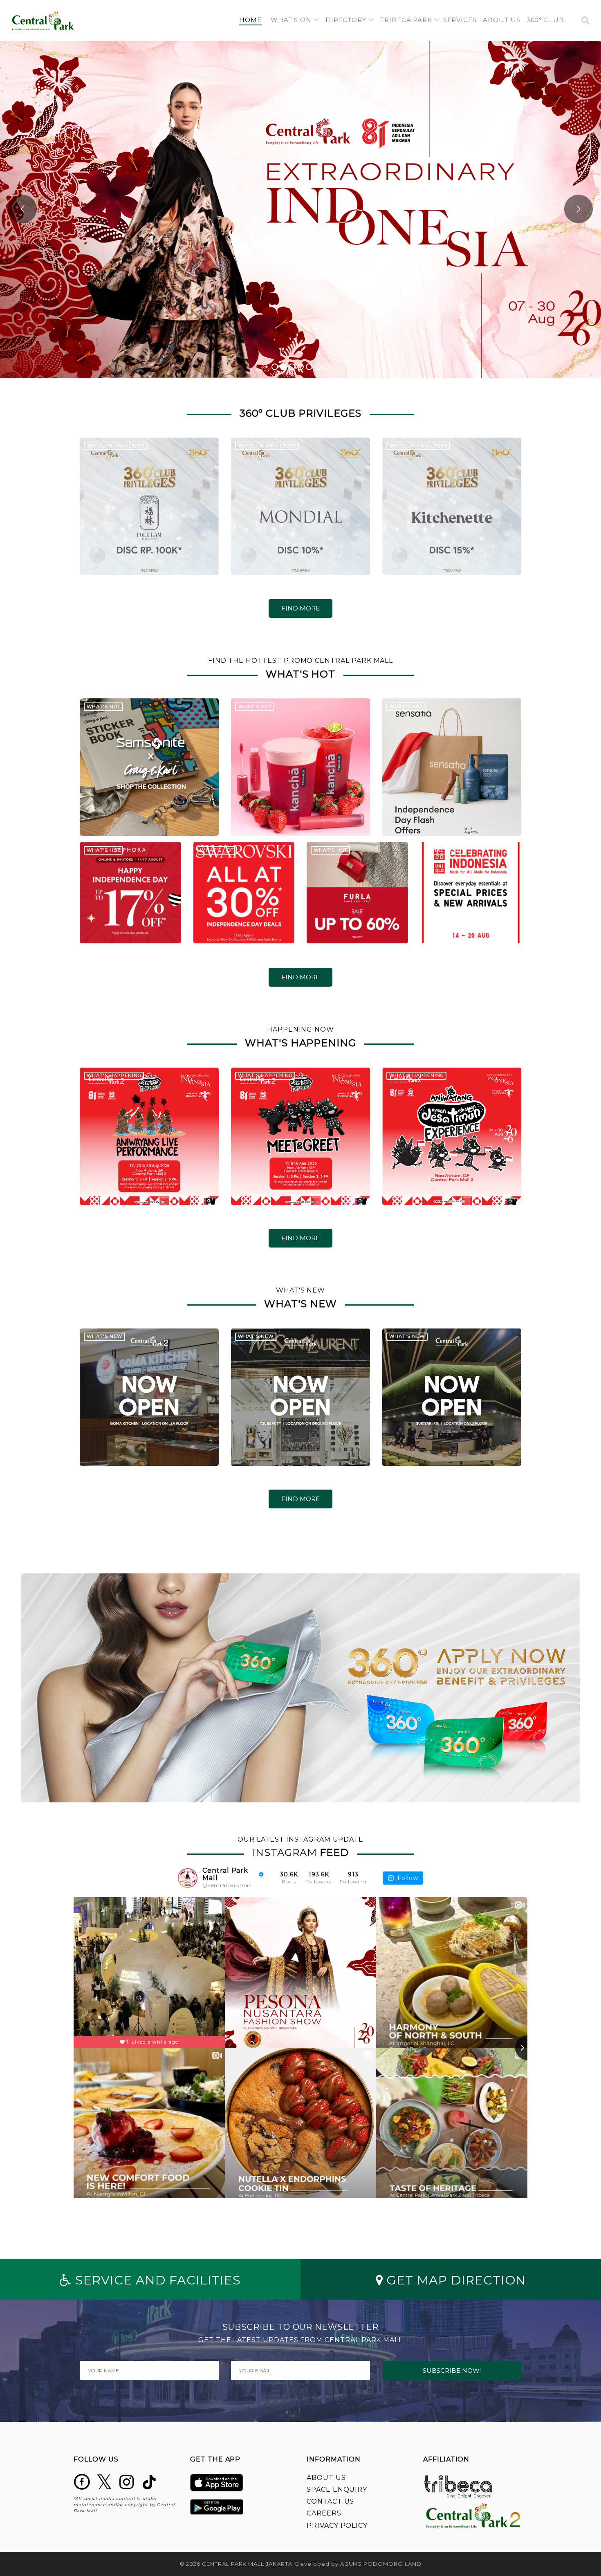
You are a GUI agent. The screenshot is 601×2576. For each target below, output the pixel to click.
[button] (295, 20)
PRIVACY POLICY (337, 2526)
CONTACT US (330, 2501)
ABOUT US (326, 2478)
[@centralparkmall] (188, 1878)
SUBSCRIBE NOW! (452, 2371)
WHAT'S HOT (104, 707)
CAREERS (324, 2513)
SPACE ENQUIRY (337, 2490)
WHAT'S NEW (105, 1336)
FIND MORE (300, 608)
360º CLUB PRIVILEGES (116, 446)
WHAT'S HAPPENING (114, 1075)
